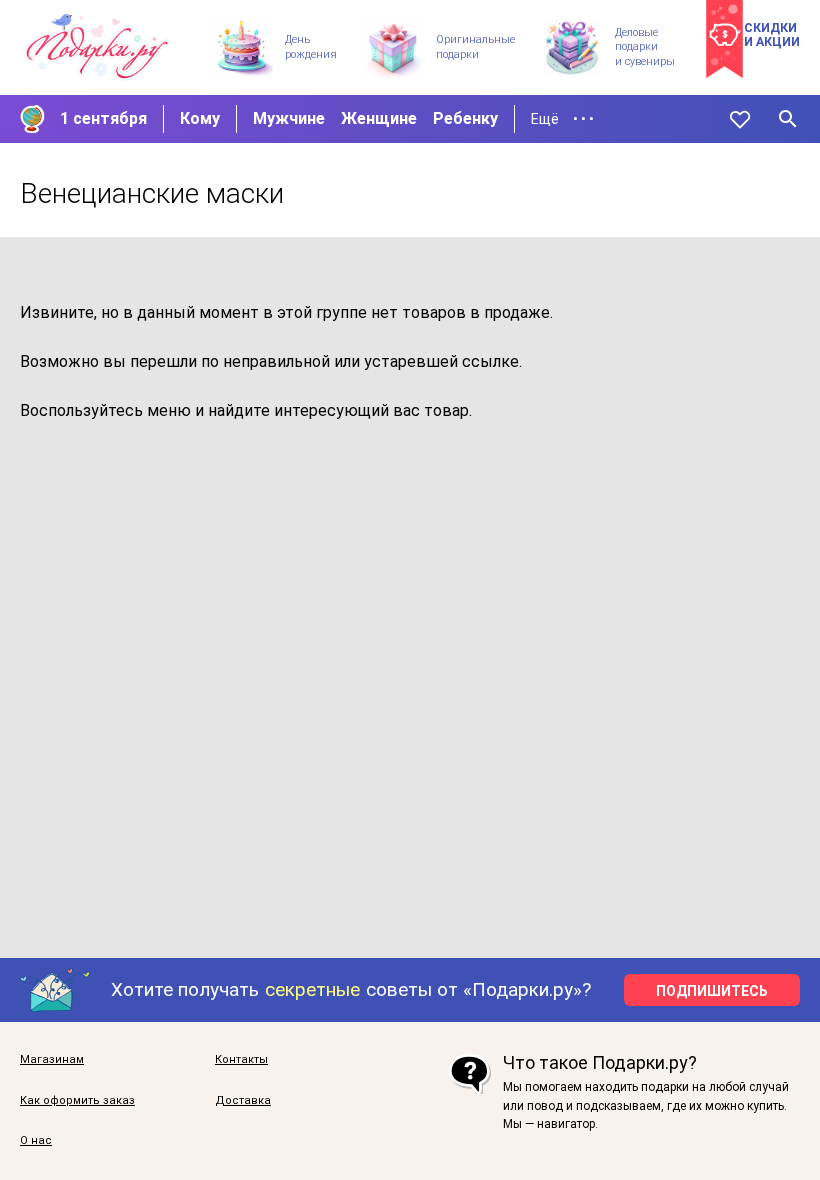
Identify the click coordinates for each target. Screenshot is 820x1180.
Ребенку (465, 118)
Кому (200, 118)
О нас (36, 1141)
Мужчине (289, 118)
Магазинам (52, 1060)
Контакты (241, 1060)
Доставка (243, 1101)
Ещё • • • (562, 119)
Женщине (379, 118)
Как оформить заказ (77, 1101)
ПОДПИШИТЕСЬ (712, 991)
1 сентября (103, 118)
